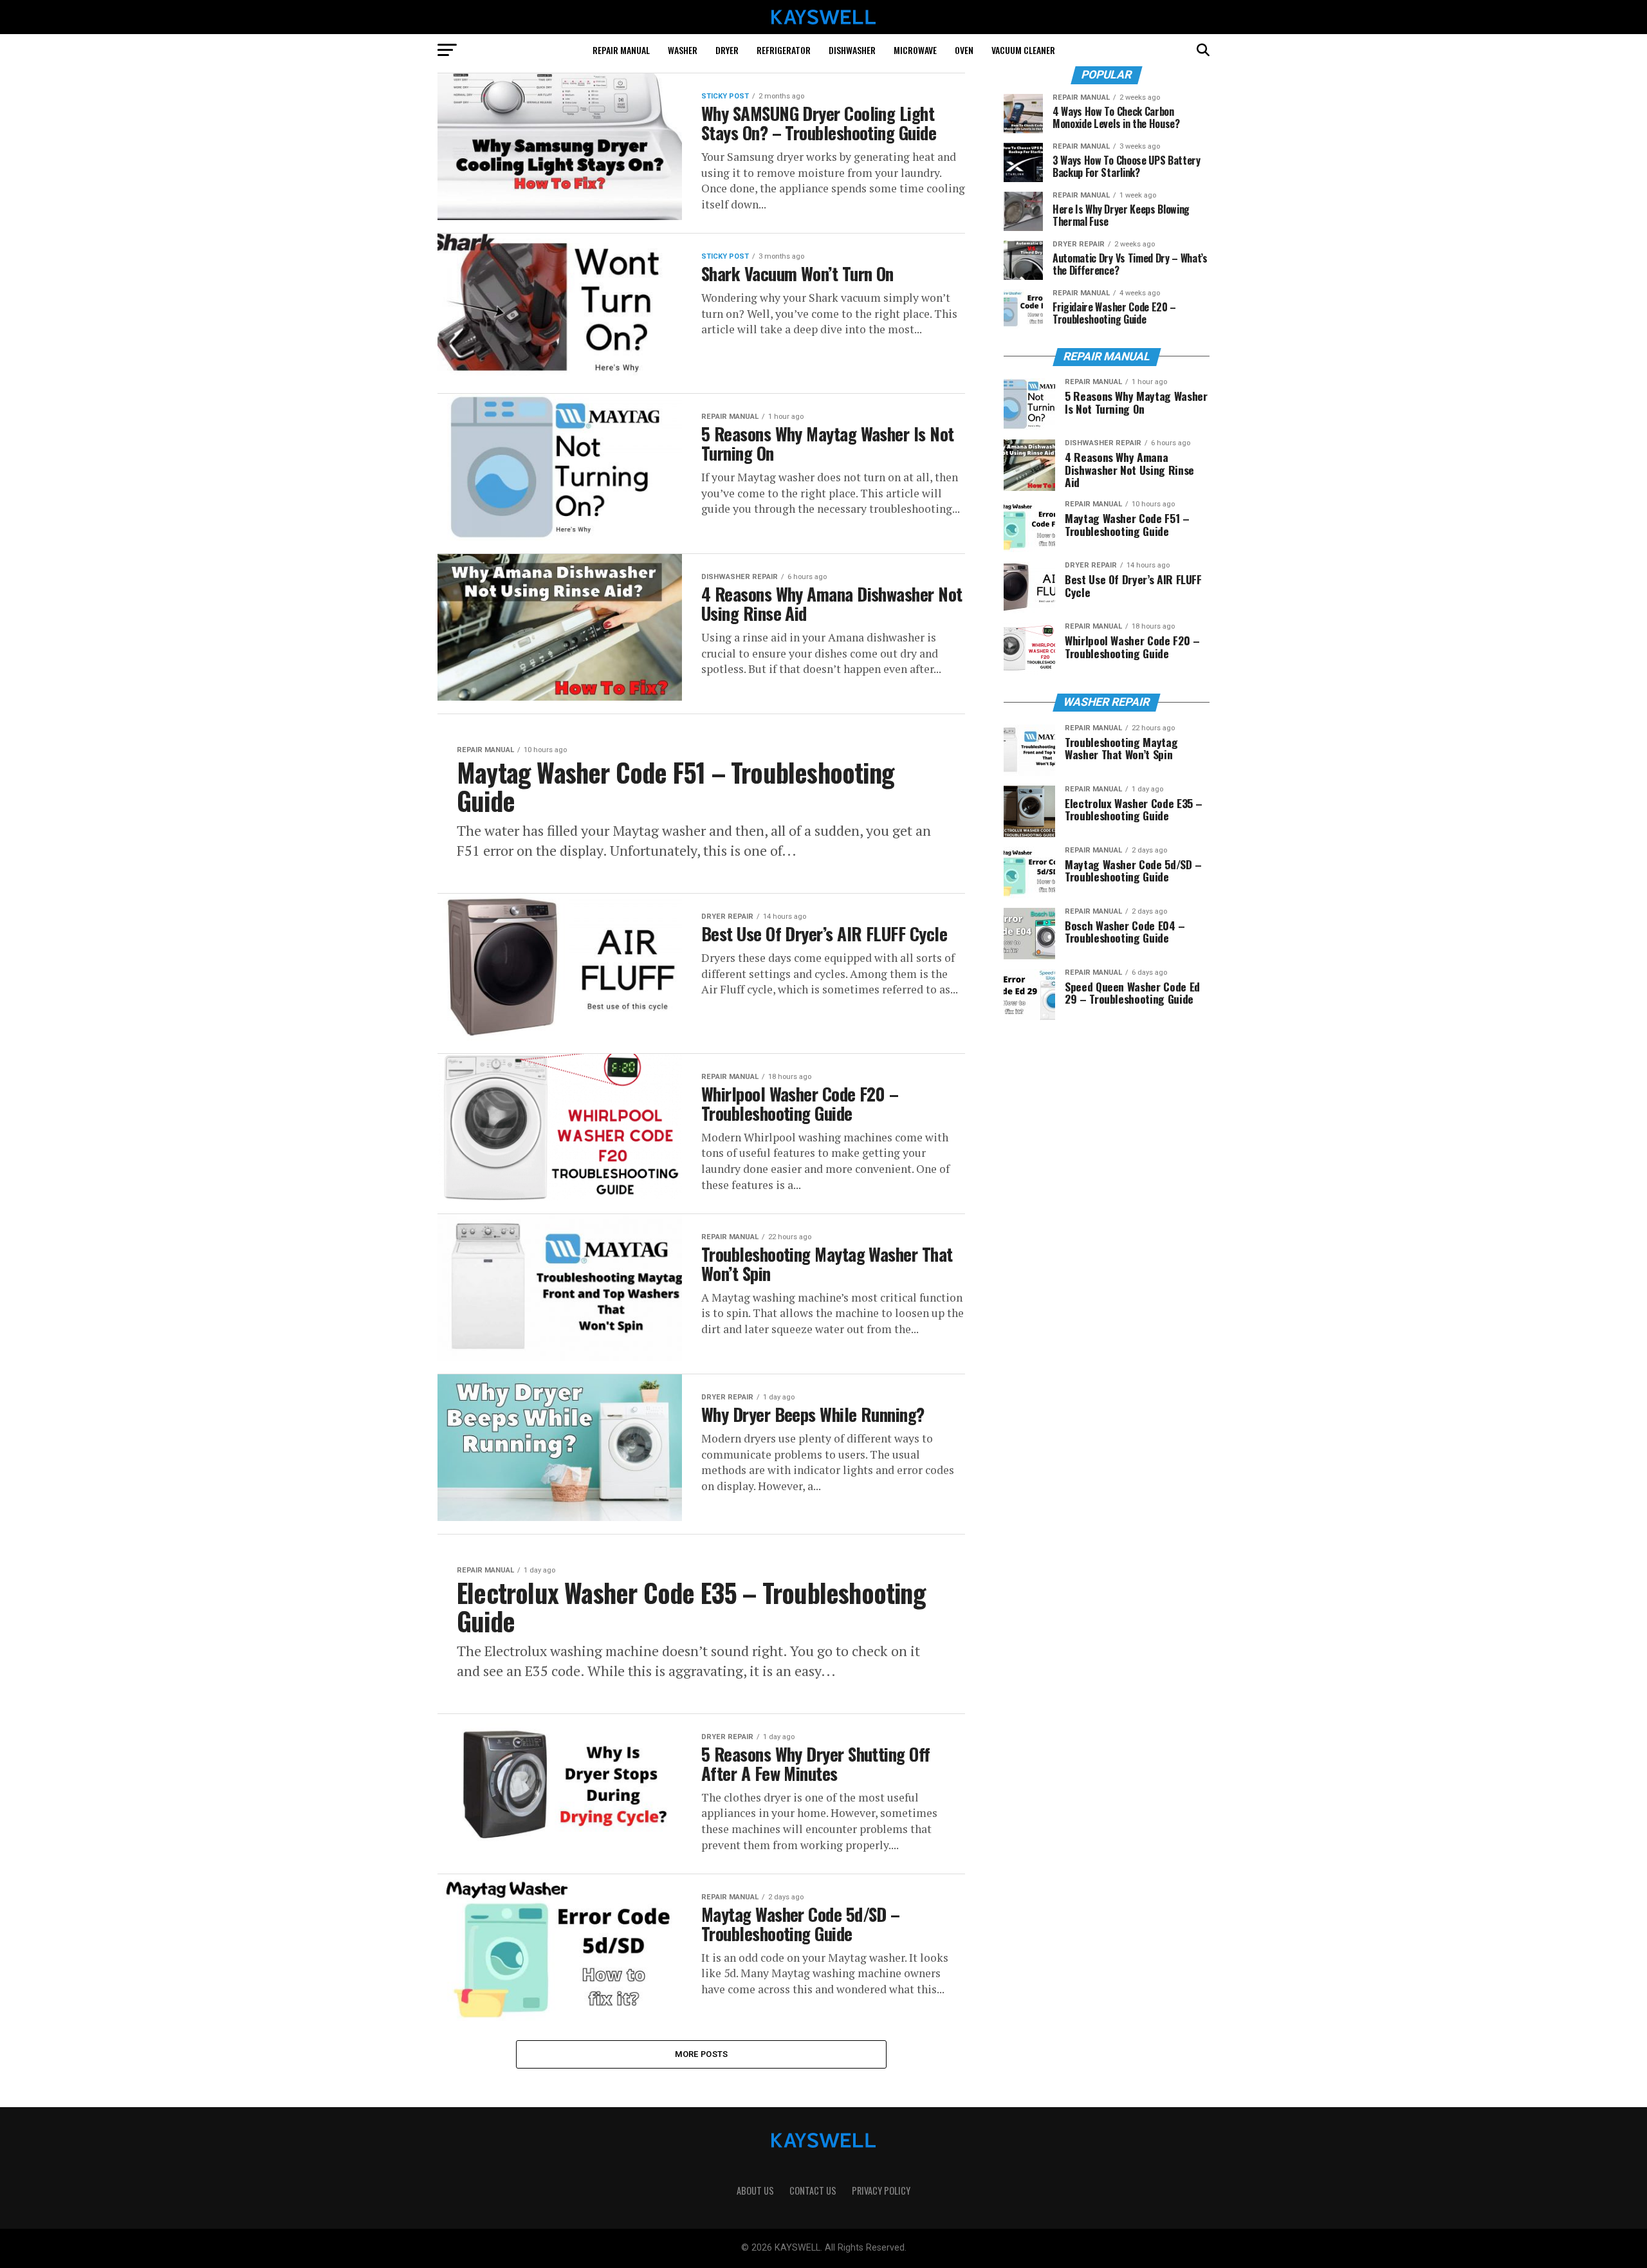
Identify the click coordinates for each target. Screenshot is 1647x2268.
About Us (755, 2190)
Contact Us (813, 2190)
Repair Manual (621, 50)
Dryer (727, 50)
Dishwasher (852, 50)
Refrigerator (784, 50)
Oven (964, 50)
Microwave (915, 50)
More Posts (702, 2054)
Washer (683, 50)
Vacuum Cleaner (1023, 50)
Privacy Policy (881, 2190)
